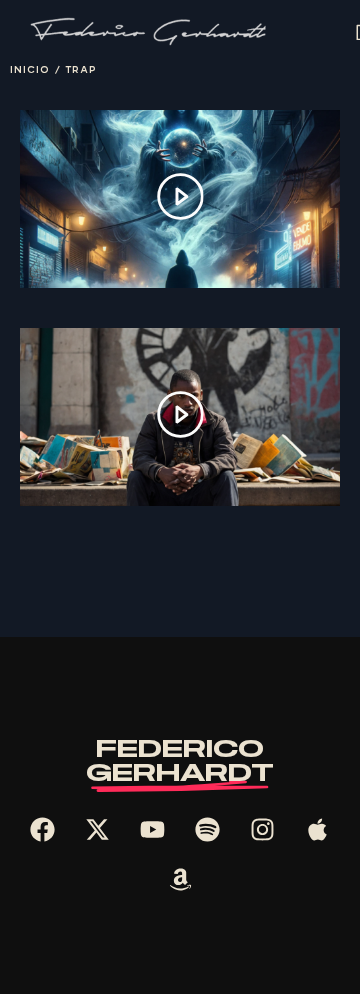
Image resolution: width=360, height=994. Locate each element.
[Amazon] (180, 880)
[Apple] (318, 830)
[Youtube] (153, 830)
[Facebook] (43, 830)
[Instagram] (263, 830)
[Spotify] (208, 830)
